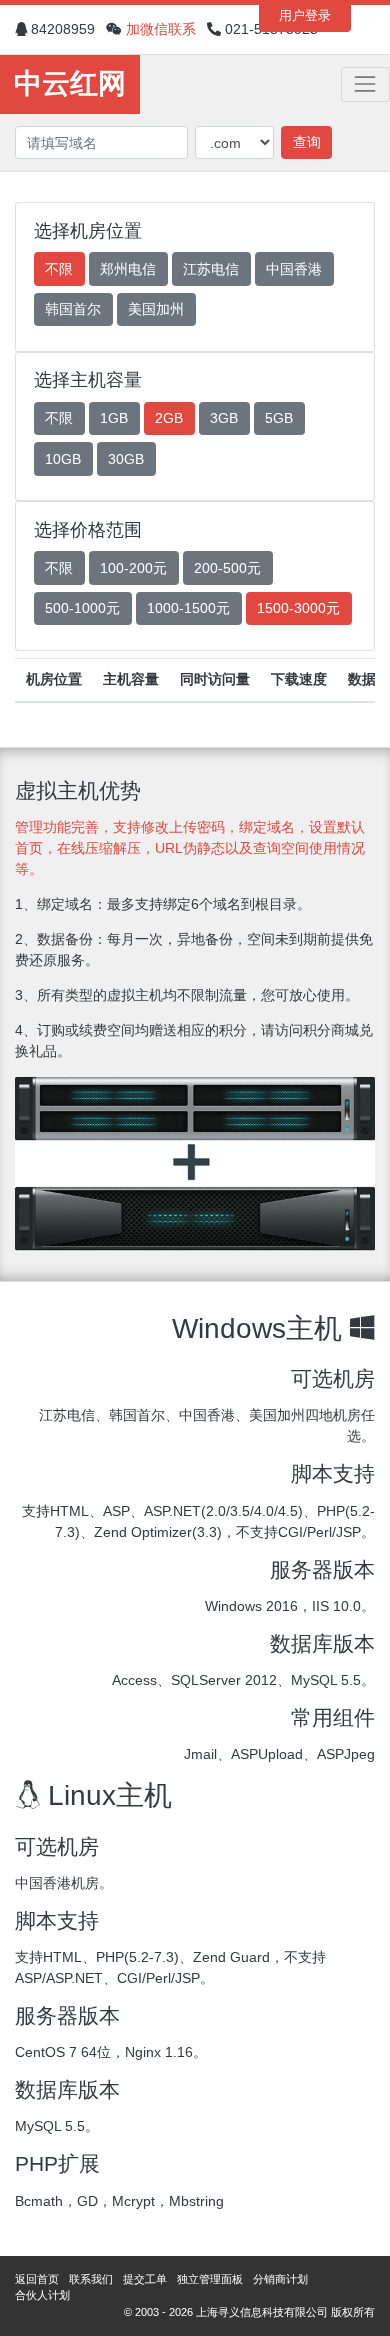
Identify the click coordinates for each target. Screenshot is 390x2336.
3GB (224, 418)
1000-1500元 (188, 608)
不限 (59, 269)
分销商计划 (280, 2279)
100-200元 (133, 568)
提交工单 (145, 2279)
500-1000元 (82, 608)
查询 (307, 142)
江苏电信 (211, 269)
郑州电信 (128, 269)
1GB (114, 418)
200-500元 (227, 568)
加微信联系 (161, 29)
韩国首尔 (73, 309)
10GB (63, 459)
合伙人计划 (42, 2295)
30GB (126, 459)
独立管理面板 (210, 2279)
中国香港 (294, 269)
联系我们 (91, 2279)
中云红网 (70, 83)
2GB (169, 418)
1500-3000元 (298, 608)
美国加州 (156, 309)
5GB (279, 418)
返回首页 (37, 2279)
